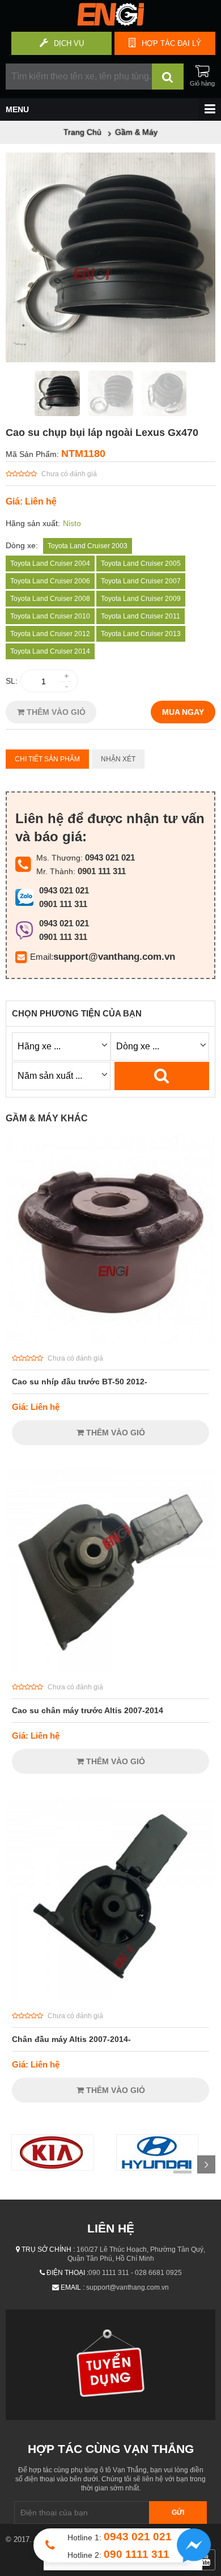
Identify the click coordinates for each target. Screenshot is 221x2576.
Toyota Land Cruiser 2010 (50, 616)
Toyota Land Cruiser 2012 (50, 634)
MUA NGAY (183, 712)
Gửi (178, 2513)
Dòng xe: (22, 545)
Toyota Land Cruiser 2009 (141, 599)
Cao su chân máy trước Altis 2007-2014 (88, 1710)
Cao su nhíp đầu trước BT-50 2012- (80, 1382)
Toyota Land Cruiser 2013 (141, 634)
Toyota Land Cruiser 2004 (50, 563)
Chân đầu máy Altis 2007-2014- (71, 2039)
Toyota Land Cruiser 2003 (88, 546)
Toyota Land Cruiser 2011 (141, 616)
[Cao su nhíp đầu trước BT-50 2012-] (110, 1340)
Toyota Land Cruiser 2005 (141, 563)
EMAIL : (73, 2287)
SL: (12, 681)
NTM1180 (83, 454)
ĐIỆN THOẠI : (67, 2273)
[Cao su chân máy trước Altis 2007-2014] (110, 1669)
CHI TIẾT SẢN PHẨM (47, 759)
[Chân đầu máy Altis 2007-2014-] (110, 1998)
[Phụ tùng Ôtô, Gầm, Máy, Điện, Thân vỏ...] (110, 23)
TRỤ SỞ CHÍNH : (48, 2249)
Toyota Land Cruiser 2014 (50, 651)
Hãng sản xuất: (33, 523)
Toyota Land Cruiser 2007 (141, 581)
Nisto (72, 523)
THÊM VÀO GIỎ (55, 712)
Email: (42, 957)
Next (206, 2164)
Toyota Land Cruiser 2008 (50, 599)
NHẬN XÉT (118, 759)
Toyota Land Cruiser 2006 (50, 581)
